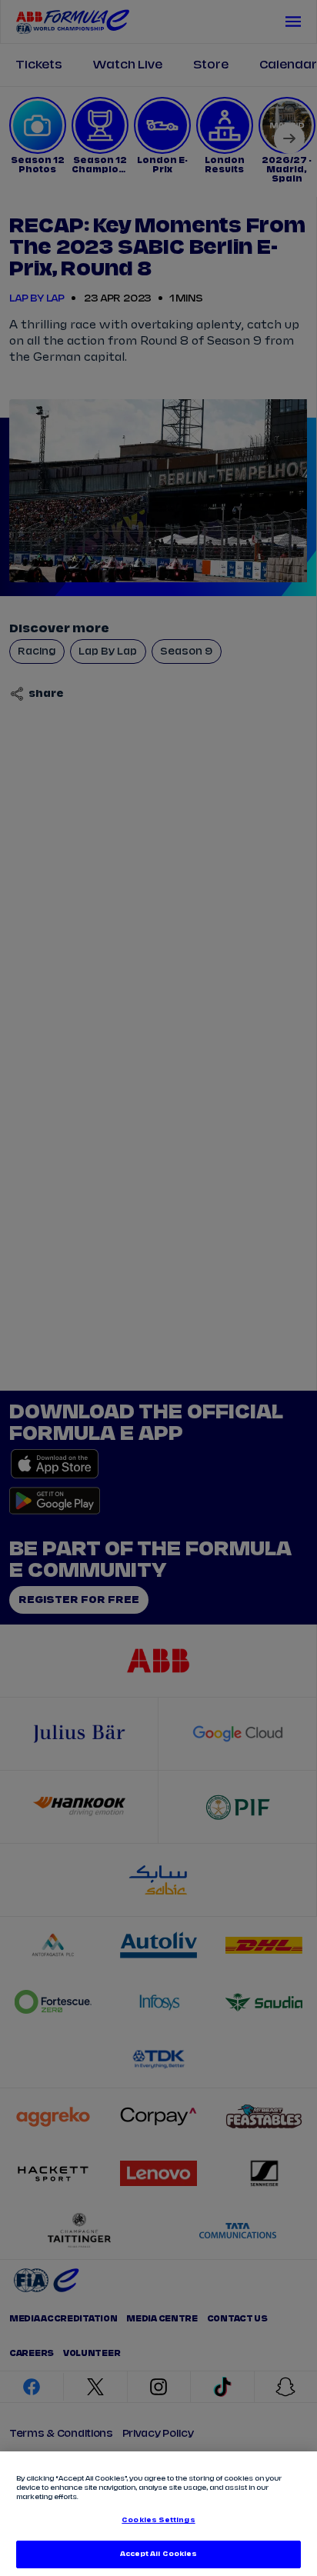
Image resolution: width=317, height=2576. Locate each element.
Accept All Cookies (158, 2554)
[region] (158, 2514)
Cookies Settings (158, 2520)
